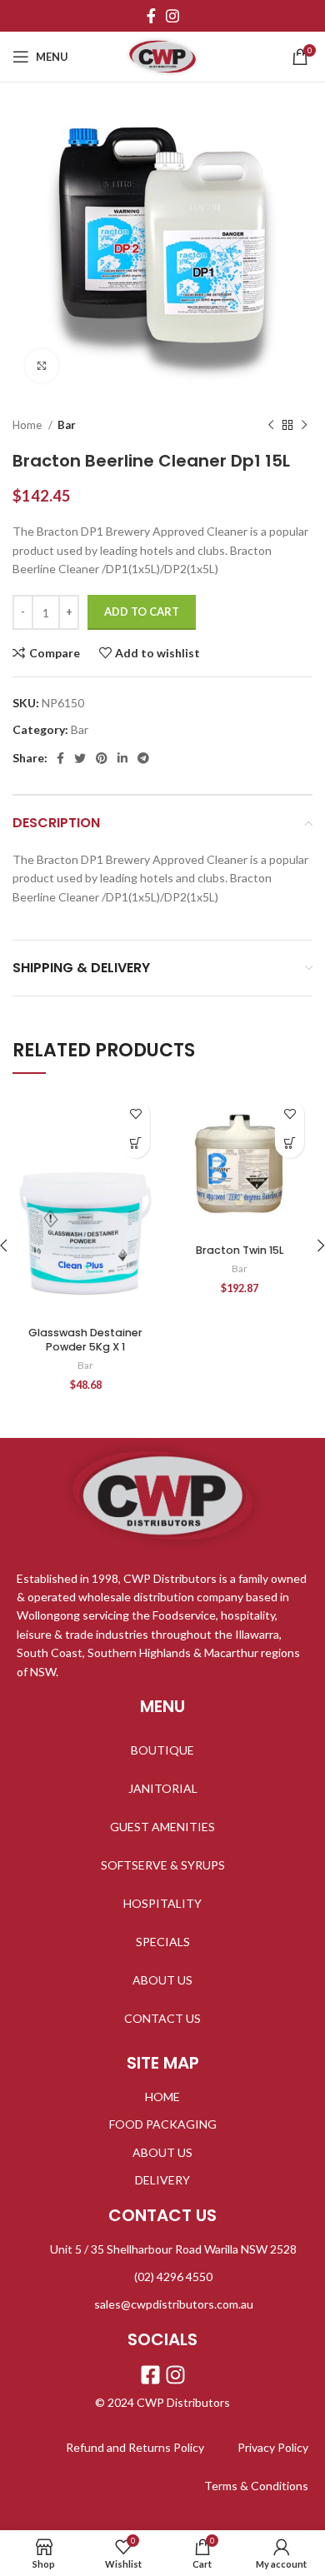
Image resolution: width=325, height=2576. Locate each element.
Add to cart (142, 612)
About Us (162, 1980)
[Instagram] (175, 2375)
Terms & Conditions (256, 2486)
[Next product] (304, 426)
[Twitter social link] (80, 758)
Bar (67, 425)
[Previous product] (271, 426)
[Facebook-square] (150, 2375)
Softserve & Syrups (163, 1865)
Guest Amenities (162, 1827)
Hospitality (162, 1903)
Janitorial (163, 1788)
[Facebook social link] (151, 16)
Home (28, 425)
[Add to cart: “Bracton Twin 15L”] (290, 1143)
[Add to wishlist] (135, 1114)
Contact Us (162, 2018)
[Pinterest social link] (102, 758)
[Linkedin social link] (122, 758)
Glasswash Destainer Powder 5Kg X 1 (85, 1340)
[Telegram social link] (143, 758)
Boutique (162, 1750)
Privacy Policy (273, 2447)
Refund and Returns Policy (135, 2447)
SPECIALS (163, 1942)
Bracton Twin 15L (240, 1250)
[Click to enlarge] (42, 366)
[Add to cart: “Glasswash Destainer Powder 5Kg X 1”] (135, 1143)
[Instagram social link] (172, 16)
